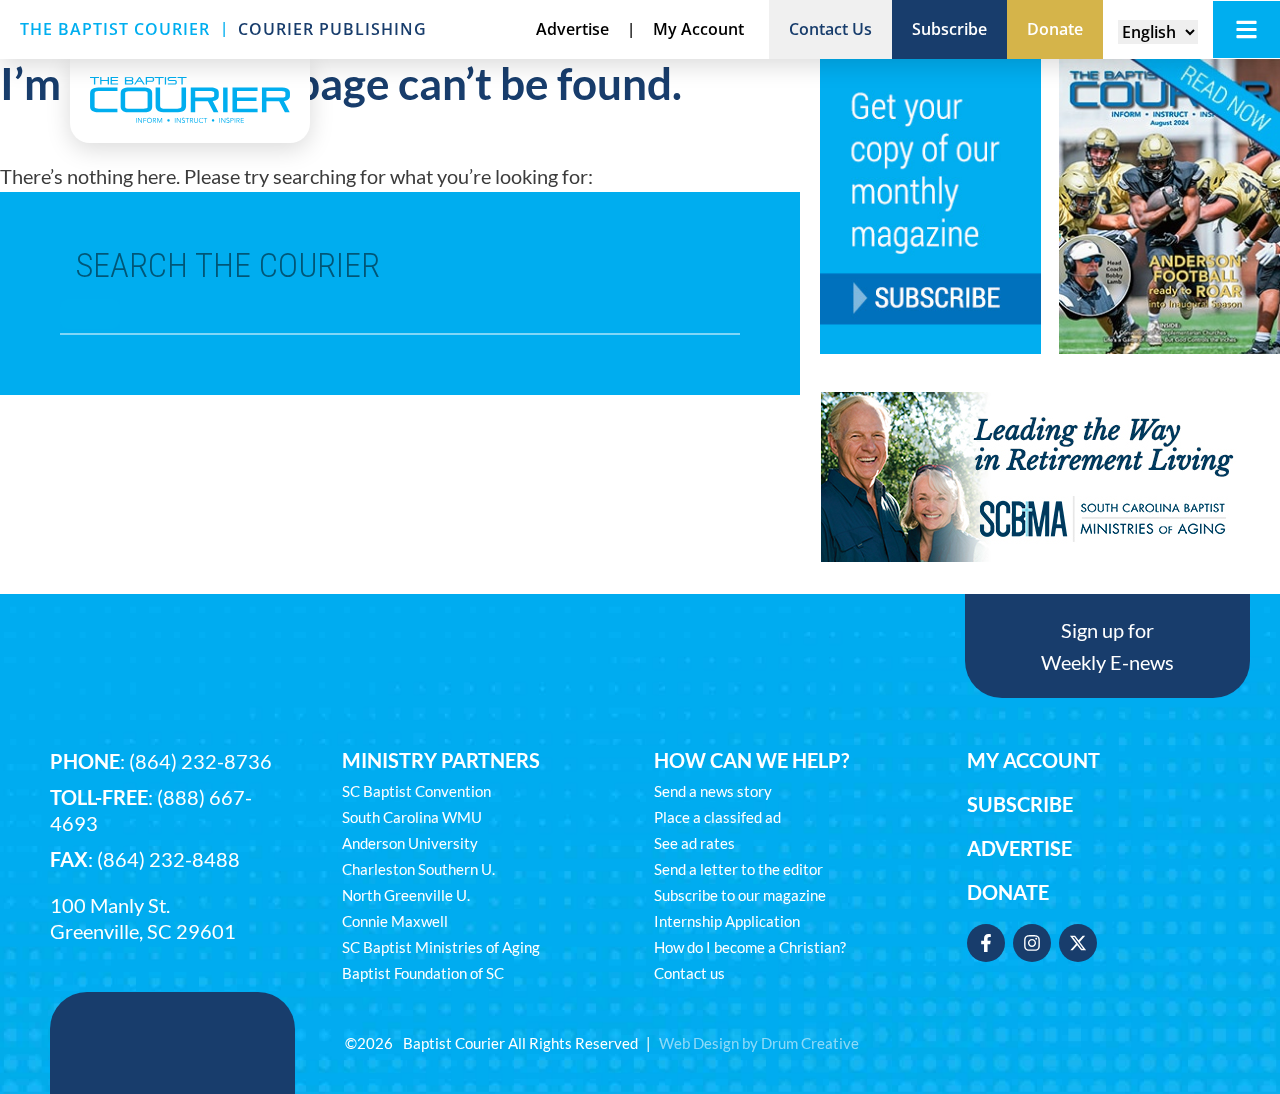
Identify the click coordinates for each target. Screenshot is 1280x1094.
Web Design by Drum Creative (759, 1043)
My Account (1033, 760)
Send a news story (713, 791)
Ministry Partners (441, 760)
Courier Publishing (332, 29)
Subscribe (1020, 804)
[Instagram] (1032, 943)
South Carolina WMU (412, 817)
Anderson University (410, 843)
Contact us (689, 973)
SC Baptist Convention (416, 791)
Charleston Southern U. (418, 869)
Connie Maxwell (395, 921)
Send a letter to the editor (738, 869)
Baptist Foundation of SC (423, 973)
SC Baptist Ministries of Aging (441, 947)
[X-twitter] (1078, 943)
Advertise (1019, 848)
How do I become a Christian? (750, 947)
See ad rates (694, 843)
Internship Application (727, 921)
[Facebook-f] (986, 943)
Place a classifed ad (717, 817)
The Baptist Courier (115, 29)
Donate (1008, 892)
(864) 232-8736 (200, 761)
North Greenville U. (406, 895)
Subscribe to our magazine (740, 895)
